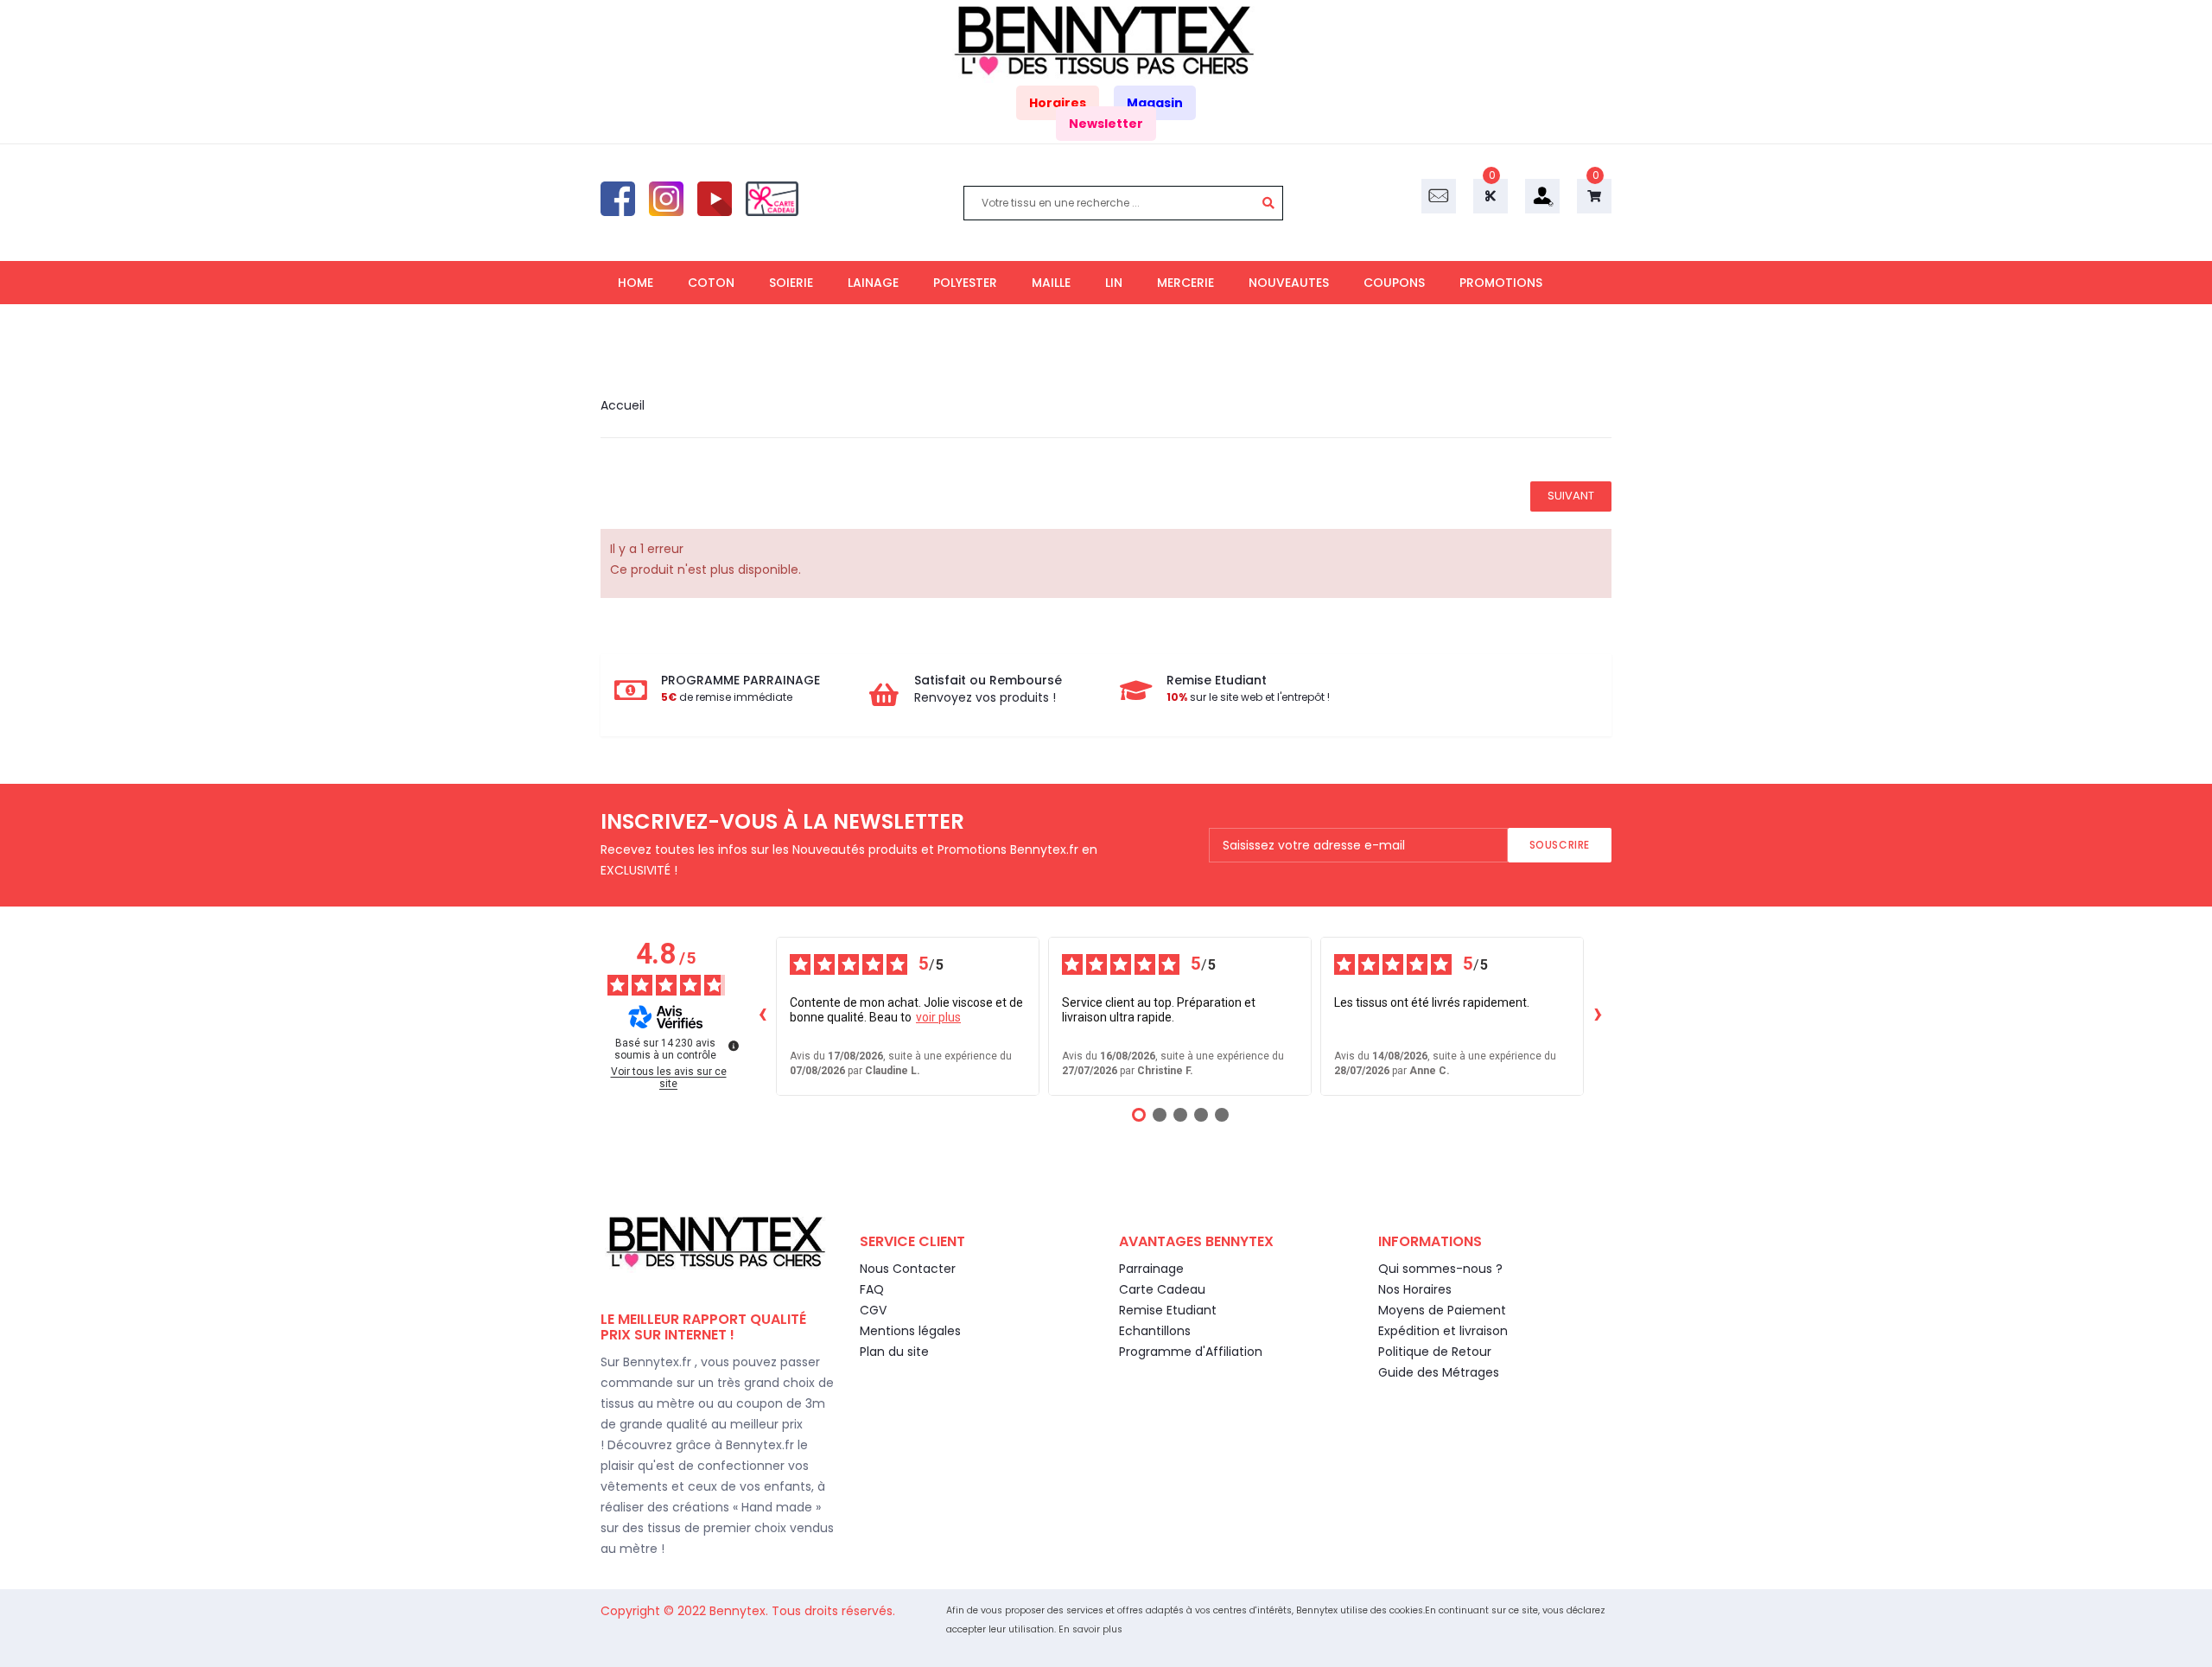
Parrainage (1151, 1269)
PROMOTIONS (1501, 283)
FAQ (872, 1289)
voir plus (938, 1017)
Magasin (1155, 103)
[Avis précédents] (762, 1016)
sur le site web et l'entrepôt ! (1248, 697)
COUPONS (1394, 283)
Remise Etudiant (1168, 1310)
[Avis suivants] (1598, 1016)
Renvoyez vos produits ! (985, 697)
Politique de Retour (1435, 1352)
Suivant (1571, 496)
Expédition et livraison (1443, 1331)
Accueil (623, 405)
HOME (636, 283)
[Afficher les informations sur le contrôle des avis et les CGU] (734, 1046)
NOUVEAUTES (1289, 283)
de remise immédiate (727, 697)
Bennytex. (741, 1611)
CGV (873, 1310)
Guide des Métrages (1439, 1372)
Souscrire (1560, 845)
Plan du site (894, 1352)
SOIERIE (791, 283)
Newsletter (1106, 124)
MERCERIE (1185, 283)
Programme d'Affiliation (1191, 1352)
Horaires (1058, 103)
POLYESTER (965, 283)
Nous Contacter (908, 1269)
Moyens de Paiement (1442, 1310)
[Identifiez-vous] (1542, 195)
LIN (1114, 283)
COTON (711, 283)
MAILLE (1051, 283)
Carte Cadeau (1162, 1289)
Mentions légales (910, 1331)
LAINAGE (873, 283)
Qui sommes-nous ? (1440, 1269)
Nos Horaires (1415, 1289)
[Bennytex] (1106, 41)
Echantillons (1155, 1331)
